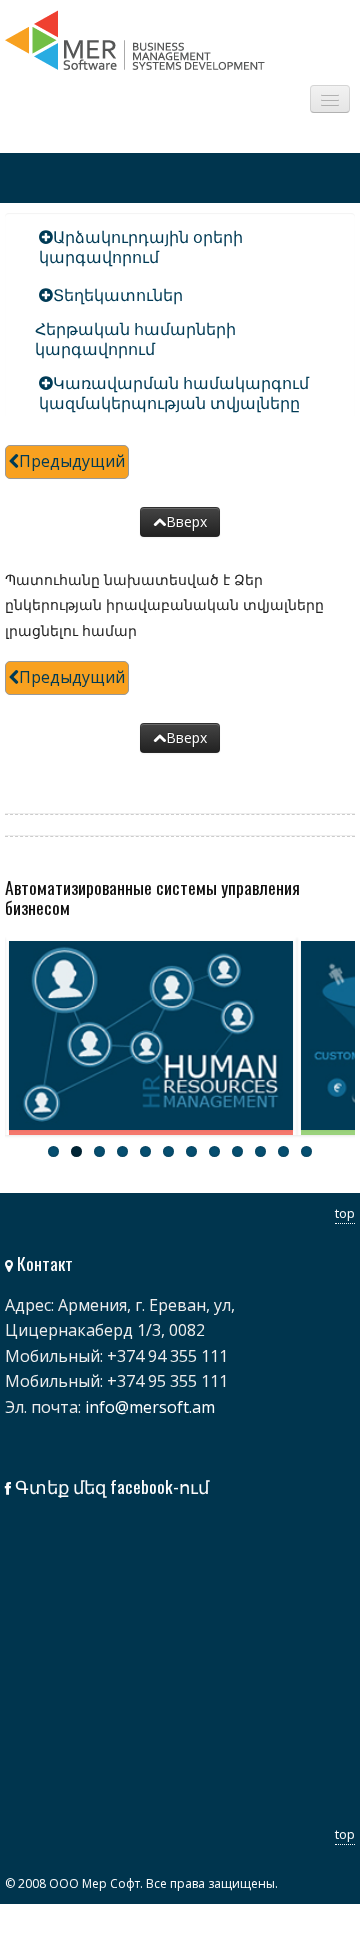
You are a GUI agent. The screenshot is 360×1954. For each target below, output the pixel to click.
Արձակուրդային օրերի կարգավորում (141, 247)
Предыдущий (72, 461)
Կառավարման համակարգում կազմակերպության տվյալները (174, 393)
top (345, 1213)
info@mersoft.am (150, 1407)
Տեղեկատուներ (118, 295)
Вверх (186, 521)
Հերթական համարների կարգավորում (135, 339)
